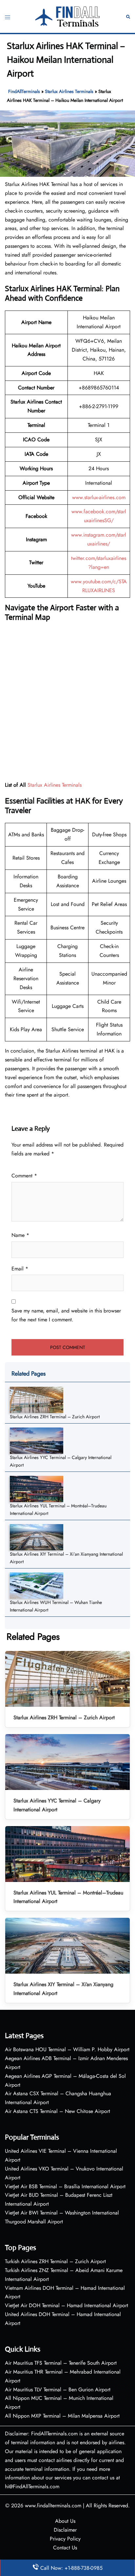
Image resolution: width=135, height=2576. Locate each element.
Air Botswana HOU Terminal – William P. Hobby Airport (67, 2049)
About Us (65, 2521)
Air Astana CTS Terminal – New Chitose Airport (58, 2111)
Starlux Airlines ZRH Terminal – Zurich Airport (55, 1417)
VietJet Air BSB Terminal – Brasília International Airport (65, 2186)
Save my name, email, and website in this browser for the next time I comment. (66, 1315)
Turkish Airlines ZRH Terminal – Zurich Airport (55, 2261)
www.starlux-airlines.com (99, 497)
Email (20, 1269)
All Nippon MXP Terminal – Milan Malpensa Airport (62, 2416)
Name (20, 1235)
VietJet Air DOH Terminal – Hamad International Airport (67, 2305)
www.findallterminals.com (53, 2506)
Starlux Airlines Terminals (69, 91)
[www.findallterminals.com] (67, 16)
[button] (128, 17)
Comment (24, 1176)
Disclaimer (65, 2530)
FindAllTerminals (24, 91)
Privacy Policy (65, 2539)
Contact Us (65, 2548)
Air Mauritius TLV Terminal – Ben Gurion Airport (58, 2390)
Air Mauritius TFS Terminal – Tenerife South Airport (61, 2363)
